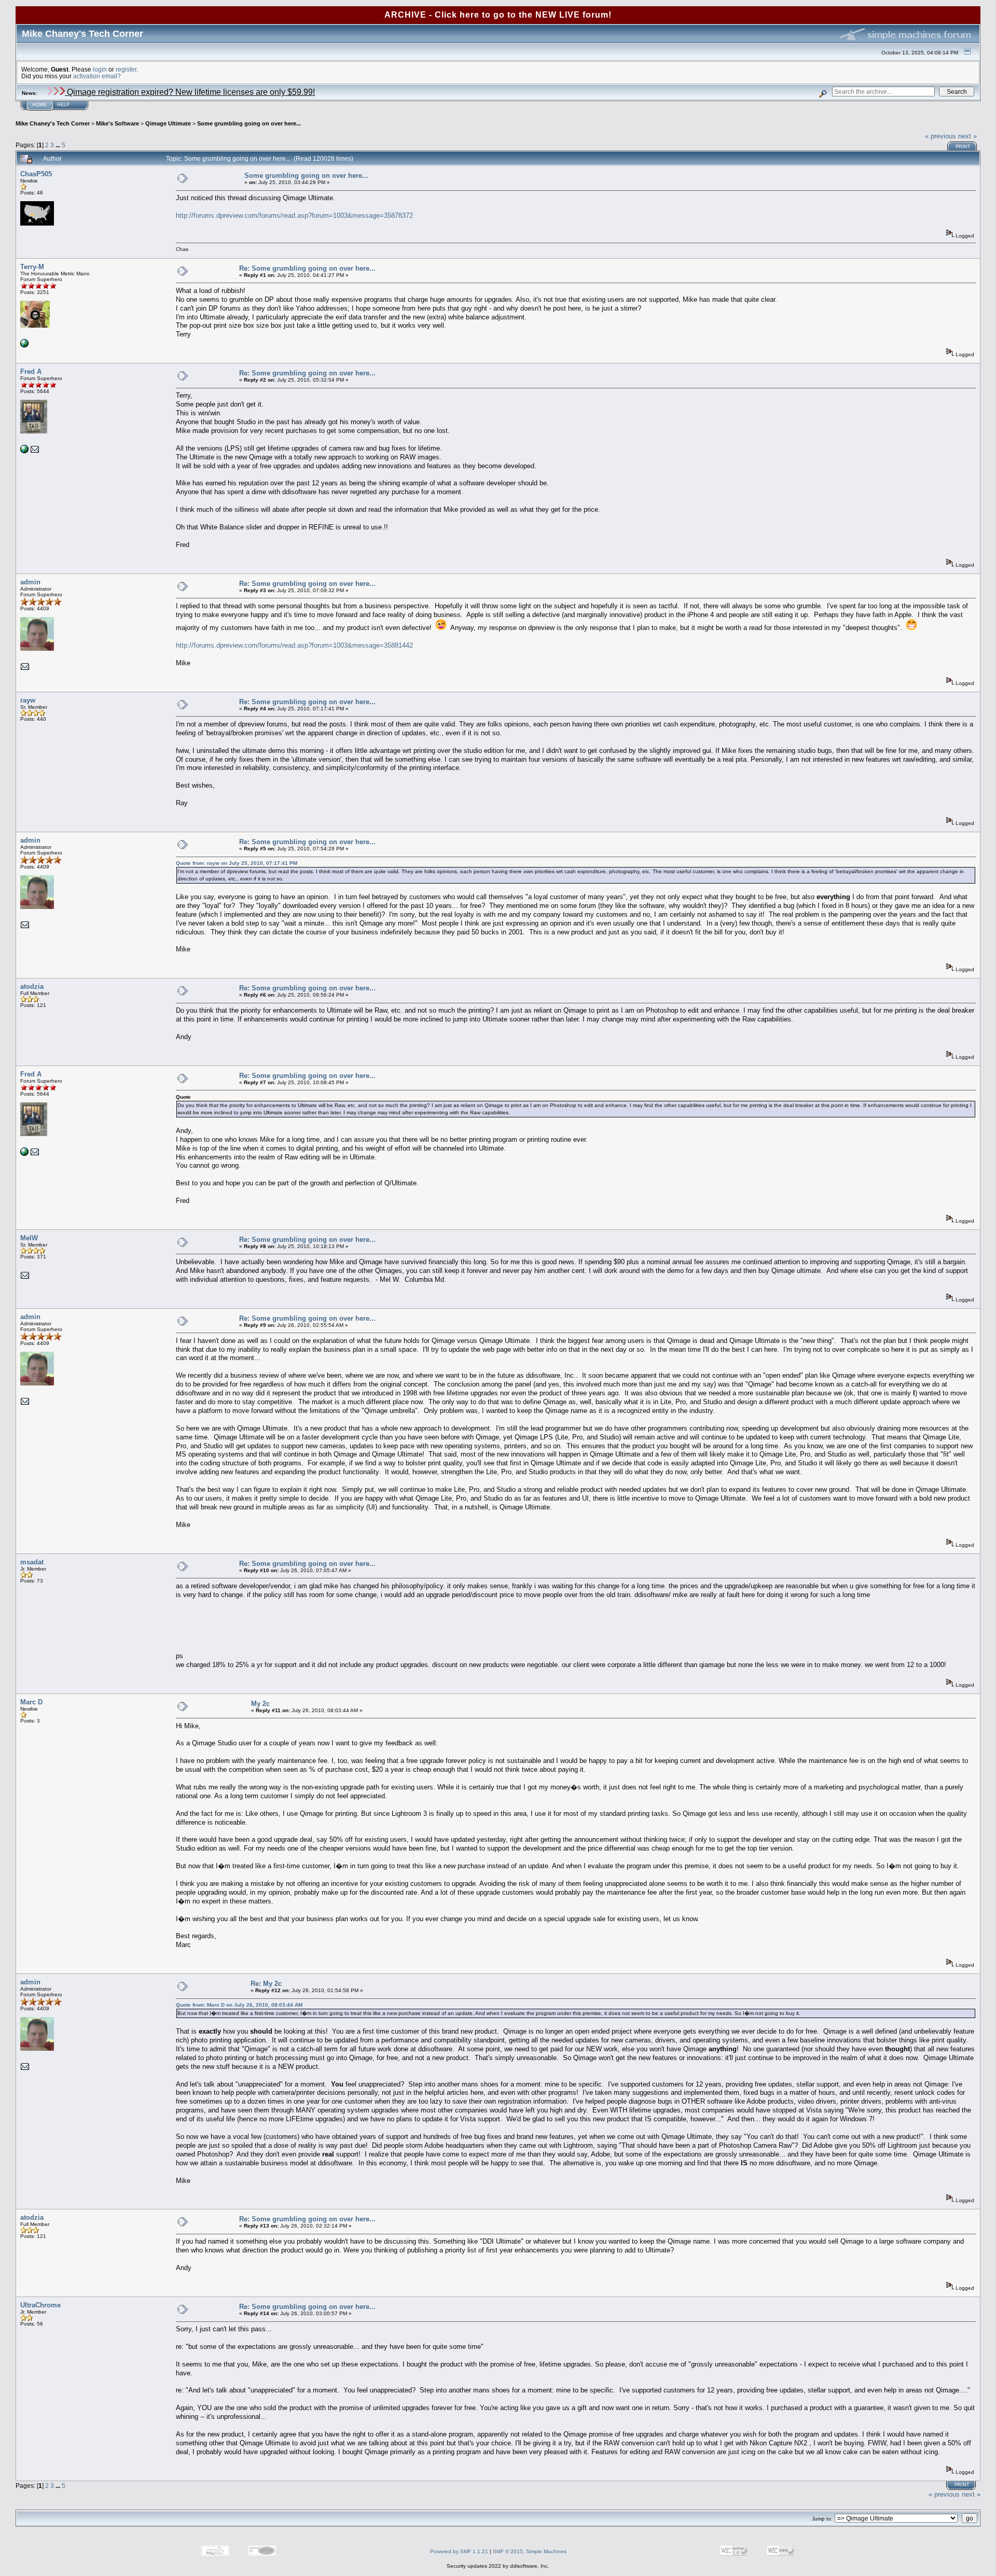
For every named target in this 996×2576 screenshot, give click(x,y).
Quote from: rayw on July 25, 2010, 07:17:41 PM (237, 863)
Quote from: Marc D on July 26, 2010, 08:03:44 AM (239, 2005)
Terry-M (32, 267)
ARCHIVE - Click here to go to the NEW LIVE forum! (498, 15)
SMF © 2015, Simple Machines (530, 2551)
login (100, 69)
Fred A (31, 372)
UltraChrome (40, 2305)
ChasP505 (36, 174)
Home (39, 105)
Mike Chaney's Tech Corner (53, 123)
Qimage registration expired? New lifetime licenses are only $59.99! (190, 92)
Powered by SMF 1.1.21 (459, 2551)
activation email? (97, 76)
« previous (940, 136)
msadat (32, 1562)
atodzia (32, 986)
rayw (28, 700)
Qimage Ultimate (168, 123)
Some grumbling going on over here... (249, 123)
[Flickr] (24, 346)
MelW (29, 1238)
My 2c (260, 1704)
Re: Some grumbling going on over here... (307, 268)
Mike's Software (117, 123)
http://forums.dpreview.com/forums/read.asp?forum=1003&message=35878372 (294, 215)
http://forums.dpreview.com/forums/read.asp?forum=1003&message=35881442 (294, 645)
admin (30, 582)
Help (63, 105)
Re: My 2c (266, 1984)
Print (963, 147)
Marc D (31, 1702)
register (126, 69)
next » (967, 136)
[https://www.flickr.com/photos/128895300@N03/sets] (24, 451)
